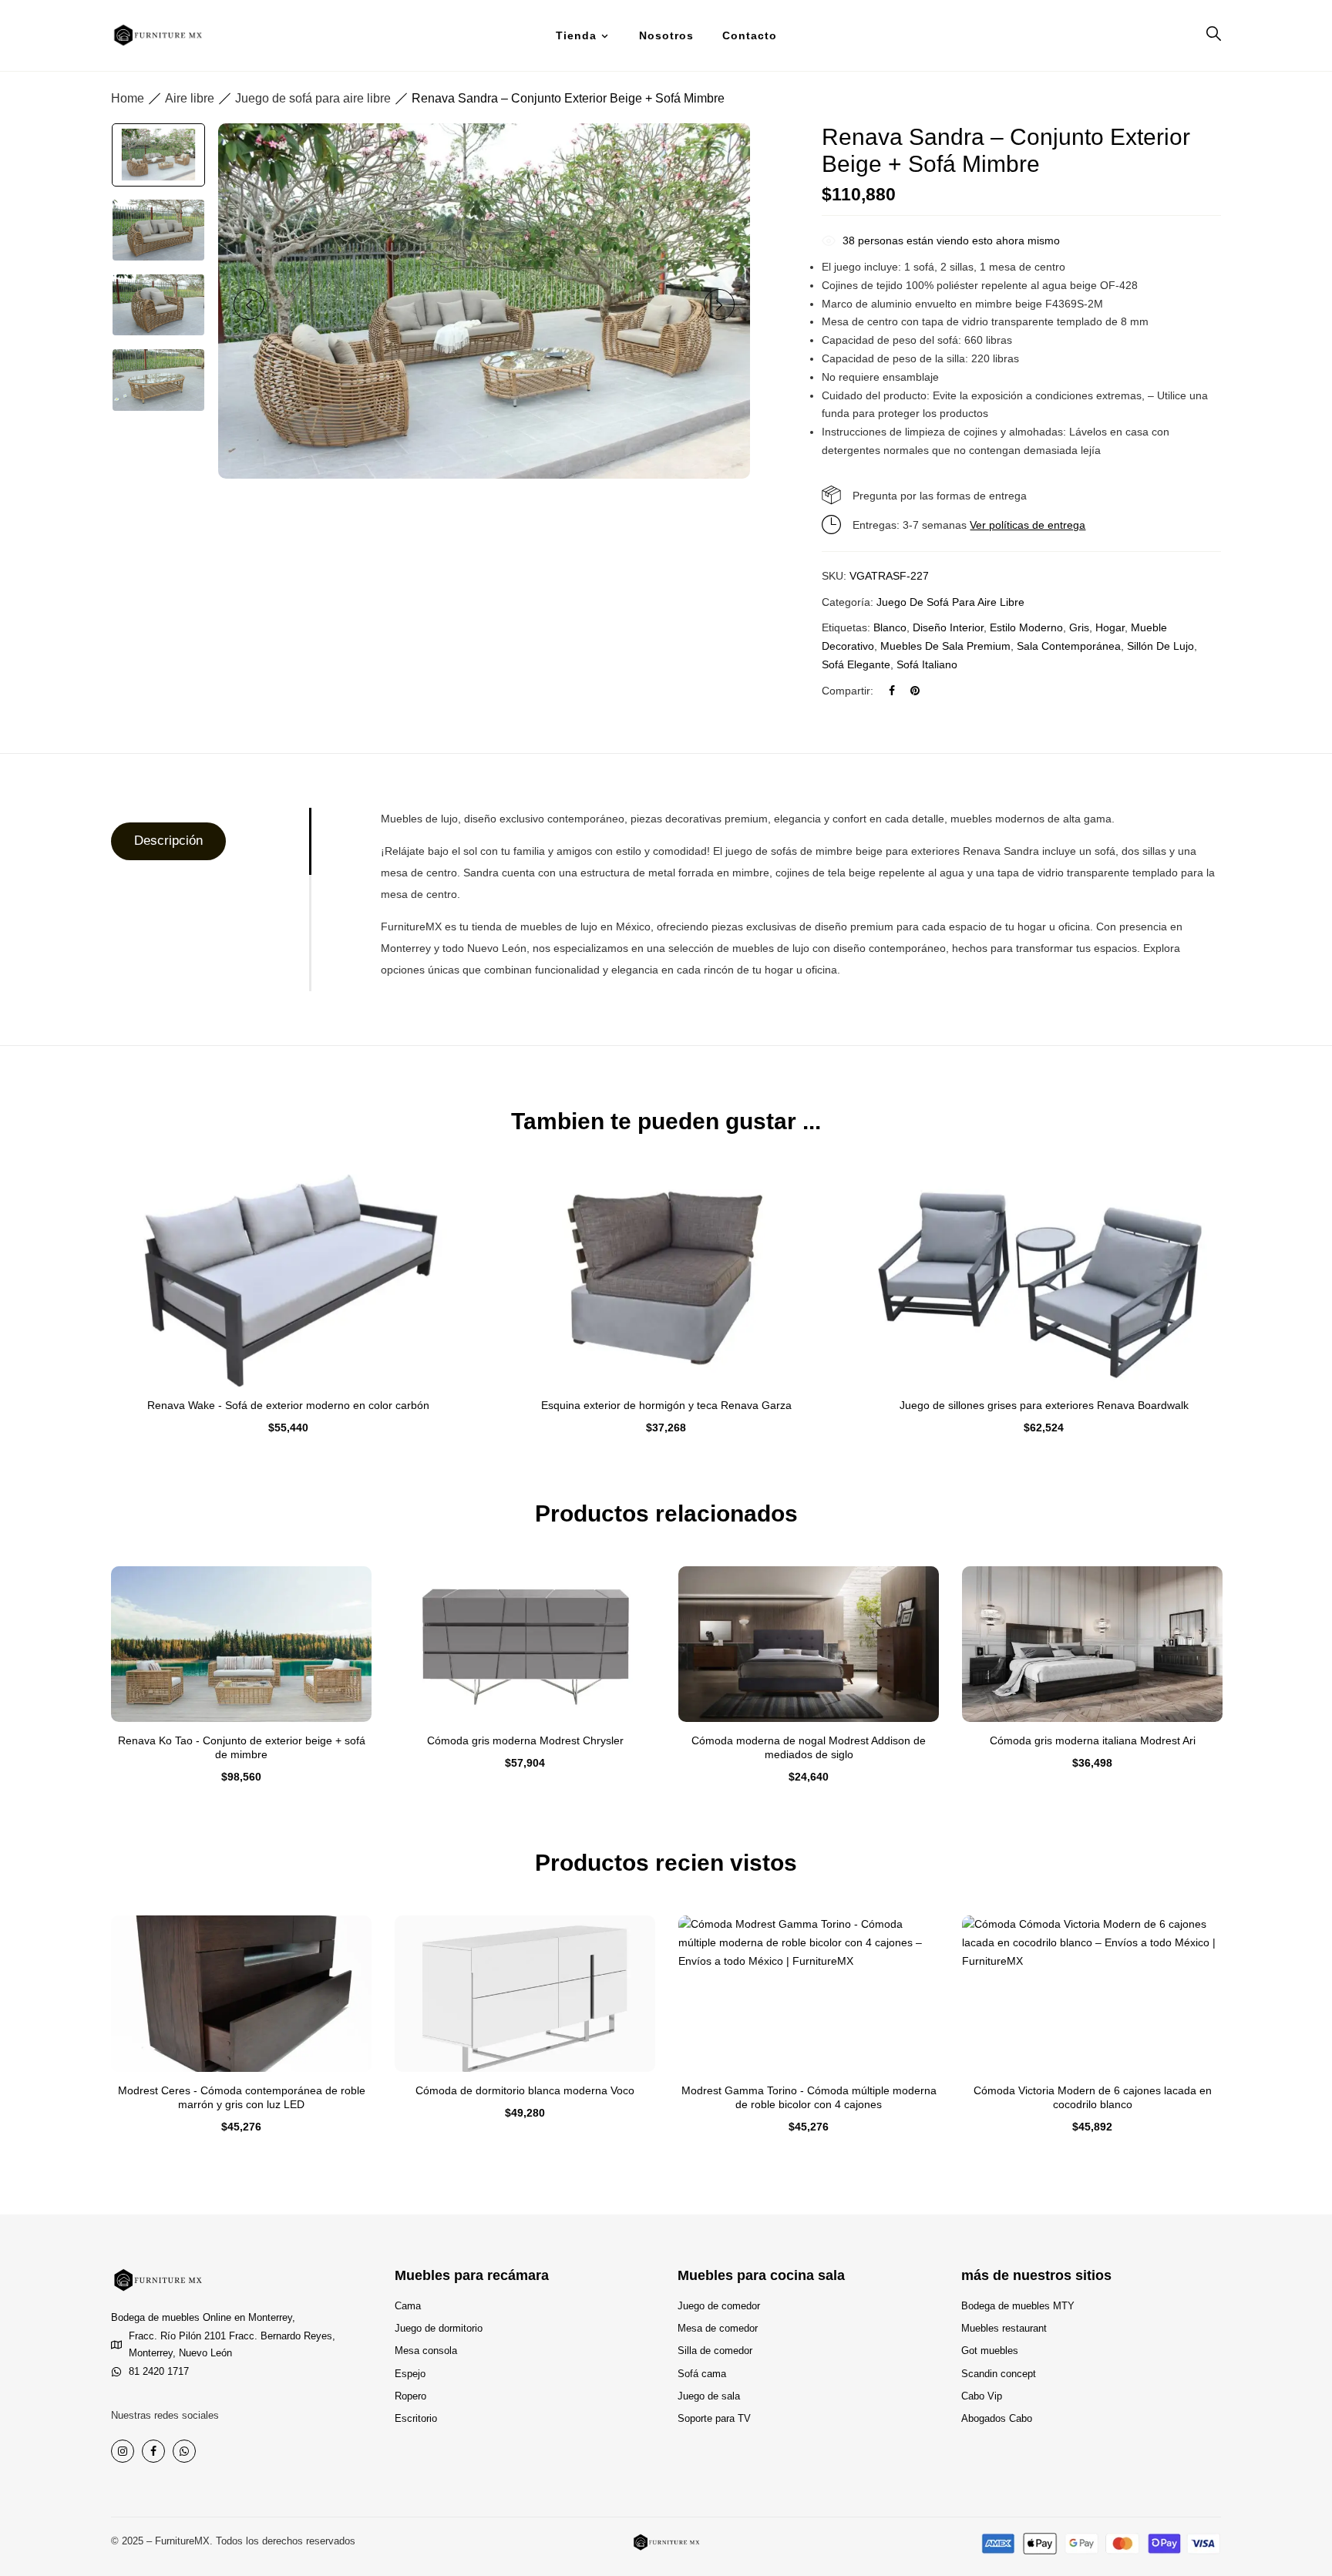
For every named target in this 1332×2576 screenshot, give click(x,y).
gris (1079, 627)
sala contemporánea (1069, 646)
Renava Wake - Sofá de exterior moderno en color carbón (288, 1405)
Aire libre (190, 98)
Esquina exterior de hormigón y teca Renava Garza (666, 1405)
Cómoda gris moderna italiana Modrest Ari (1093, 1740)
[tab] (210, 841)
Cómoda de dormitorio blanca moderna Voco (525, 2090)
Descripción (168, 841)
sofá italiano (927, 664)
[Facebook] (892, 691)
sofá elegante (856, 664)
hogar (1110, 627)
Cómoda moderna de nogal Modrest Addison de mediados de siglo (809, 1747)
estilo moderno (1026, 627)
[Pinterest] (915, 691)
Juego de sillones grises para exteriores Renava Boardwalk (1044, 1405)
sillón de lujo (1160, 646)
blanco (890, 627)
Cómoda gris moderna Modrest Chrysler (525, 1740)
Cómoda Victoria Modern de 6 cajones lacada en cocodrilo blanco (1093, 2097)
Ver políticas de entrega (1028, 525)
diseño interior (948, 627)
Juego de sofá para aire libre (313, 98)
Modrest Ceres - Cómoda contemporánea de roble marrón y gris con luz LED (242, 2097)
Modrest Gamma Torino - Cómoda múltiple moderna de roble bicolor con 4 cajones (809, 2097)
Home (128, 98)
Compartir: (848, 691)
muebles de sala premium (945, 646)
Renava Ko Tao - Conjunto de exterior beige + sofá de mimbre (242, 1747)
